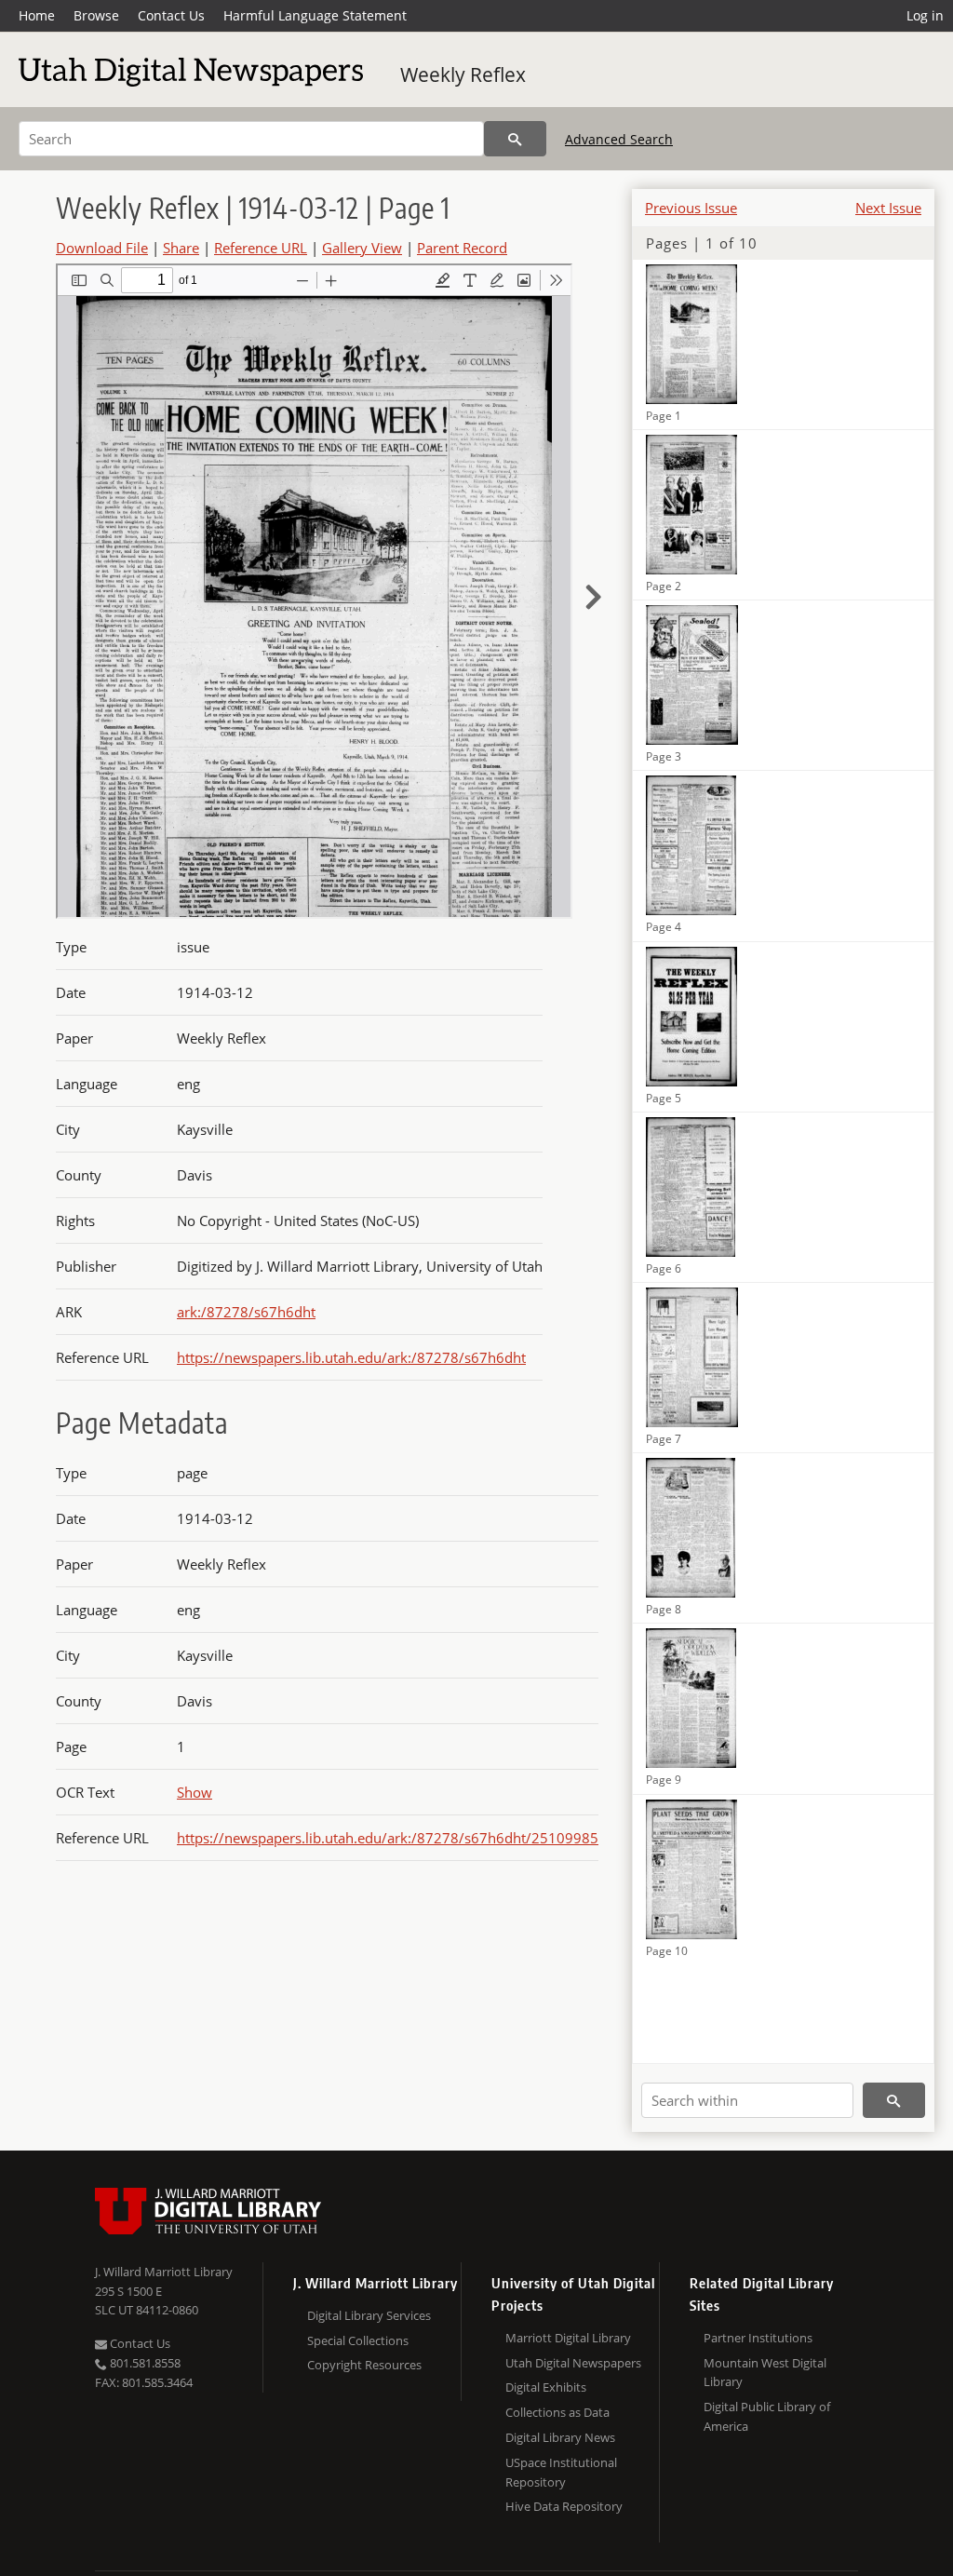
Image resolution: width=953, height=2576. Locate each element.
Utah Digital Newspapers (573, 2363)
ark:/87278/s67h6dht (246, 1312)
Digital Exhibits (546, 2387)
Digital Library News (560, 2437)
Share (181, 248)
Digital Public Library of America (767, 2416)
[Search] (515, 139)
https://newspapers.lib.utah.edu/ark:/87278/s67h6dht (351, 1357)
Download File (102, 248)
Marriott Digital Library (568, 2338)
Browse (96, 15)
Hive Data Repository (564, 2506)
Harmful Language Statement (315, 15)
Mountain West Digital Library (765, 2373)
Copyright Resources (364, 2365)
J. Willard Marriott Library (164, 2272)
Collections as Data (557, 2412)
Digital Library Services (369, 2315)
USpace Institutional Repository (561, 2472)
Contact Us (171, 15)
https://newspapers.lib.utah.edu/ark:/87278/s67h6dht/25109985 (388, 1838)
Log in (925, 15)
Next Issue (888, 208)
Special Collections (358, 2340)
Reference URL (261, 248)
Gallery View (362, 248)
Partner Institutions (758, 2338)
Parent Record (462, 248)
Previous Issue (691, 208)
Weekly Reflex (463, 74)
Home (37, 15)
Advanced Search (619, 139)
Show (195, 1792)
